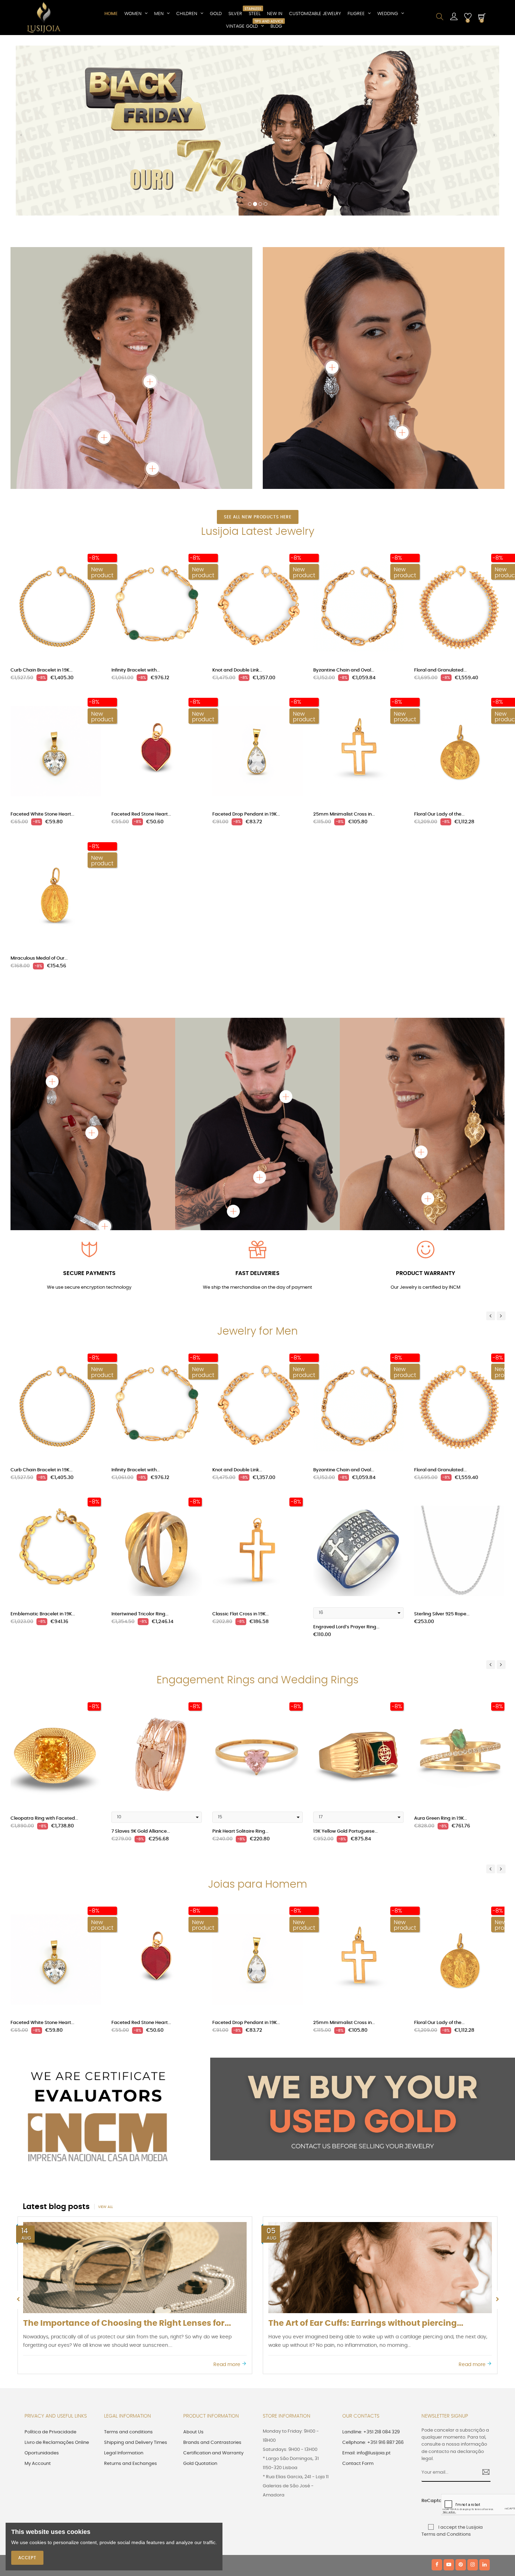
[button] (21, 56)
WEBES (144, 2402)
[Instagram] (473, 2402)
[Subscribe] (483, 2310)
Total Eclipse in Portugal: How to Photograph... (364, 2161)
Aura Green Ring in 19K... (441, 1655)
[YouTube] (449, 2402)
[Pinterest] (461, 2402)
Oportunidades (42, 2290)
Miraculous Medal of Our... (39, 795)
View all (105, 2044)
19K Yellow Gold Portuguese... (345, 1668)
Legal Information (124, 2290)
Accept (27, 2558)
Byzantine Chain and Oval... (344, 507)
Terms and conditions (128, 2269)
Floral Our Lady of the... (439, 651)
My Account (38, 2301)
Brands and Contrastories (212, 2280)
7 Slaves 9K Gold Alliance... (141, 1668)
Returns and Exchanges (131, 2301)
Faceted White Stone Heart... (42, 651)
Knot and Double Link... (237, 507)
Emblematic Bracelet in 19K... (43, 1451)
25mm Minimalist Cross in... (344, 651)
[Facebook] (437, 2402)
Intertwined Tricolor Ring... (140, 1451)
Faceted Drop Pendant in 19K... (246, 651)
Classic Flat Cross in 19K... (241, 1451)
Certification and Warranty (213, 2290)
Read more (228, 2201)
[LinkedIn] (485, 2402)
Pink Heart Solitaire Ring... (240, 1668)
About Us (193, 2269)
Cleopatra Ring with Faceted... (44, 1655)
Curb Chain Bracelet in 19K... (42, 507)
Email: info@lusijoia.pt (366, 2290)
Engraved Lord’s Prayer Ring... (346, 1464)
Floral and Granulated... (440, 507)
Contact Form (358, 2301)
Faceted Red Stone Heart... (141, 651)
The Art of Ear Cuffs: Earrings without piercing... (121, 2161)
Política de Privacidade (50, 2269)
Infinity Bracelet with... (136, 507)
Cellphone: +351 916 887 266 (373, 2280)
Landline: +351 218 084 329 (371, 2269)
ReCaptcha (429, 2338)
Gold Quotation (200, 2301)
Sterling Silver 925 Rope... (442, 1451)
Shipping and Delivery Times (136, 2280)
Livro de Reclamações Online (57, 2280)
